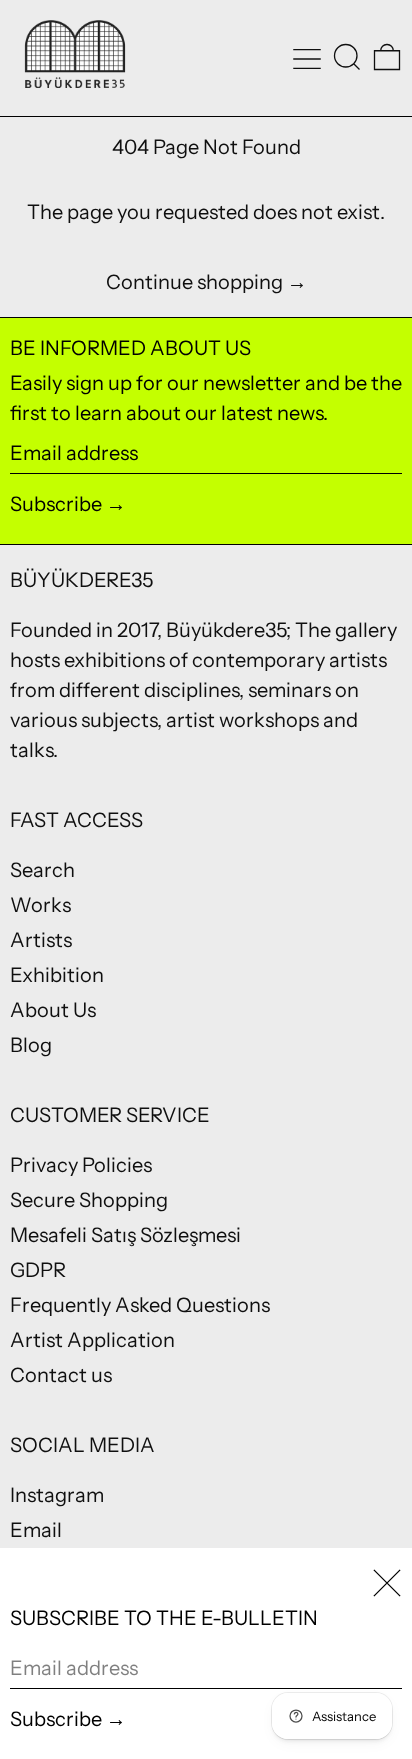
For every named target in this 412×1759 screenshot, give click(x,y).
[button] (347, 57)
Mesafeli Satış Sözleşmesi (125, 1235)
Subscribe (56, 504)
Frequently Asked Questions (140, 1305)
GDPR (38, 1270)
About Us (53, 1010)
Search (42, 870)
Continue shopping (194, 282)
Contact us (61, 1375)
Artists (41, 940)
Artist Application (92, 1340)
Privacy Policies (81, 1165)
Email (36, 1530)
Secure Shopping (89, 1200)
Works (40, 905)
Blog (31, 1045)
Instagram (57, 1495)
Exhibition (57, 975)
